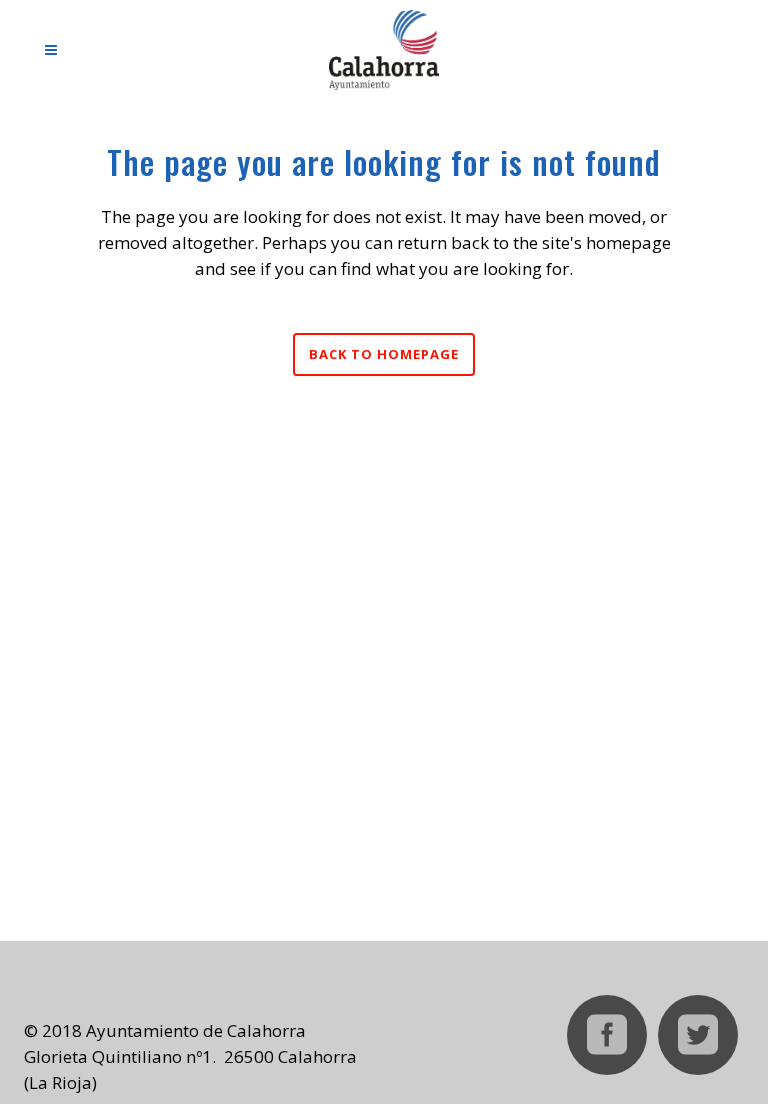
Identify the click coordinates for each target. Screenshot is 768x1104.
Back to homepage (384, 354)
